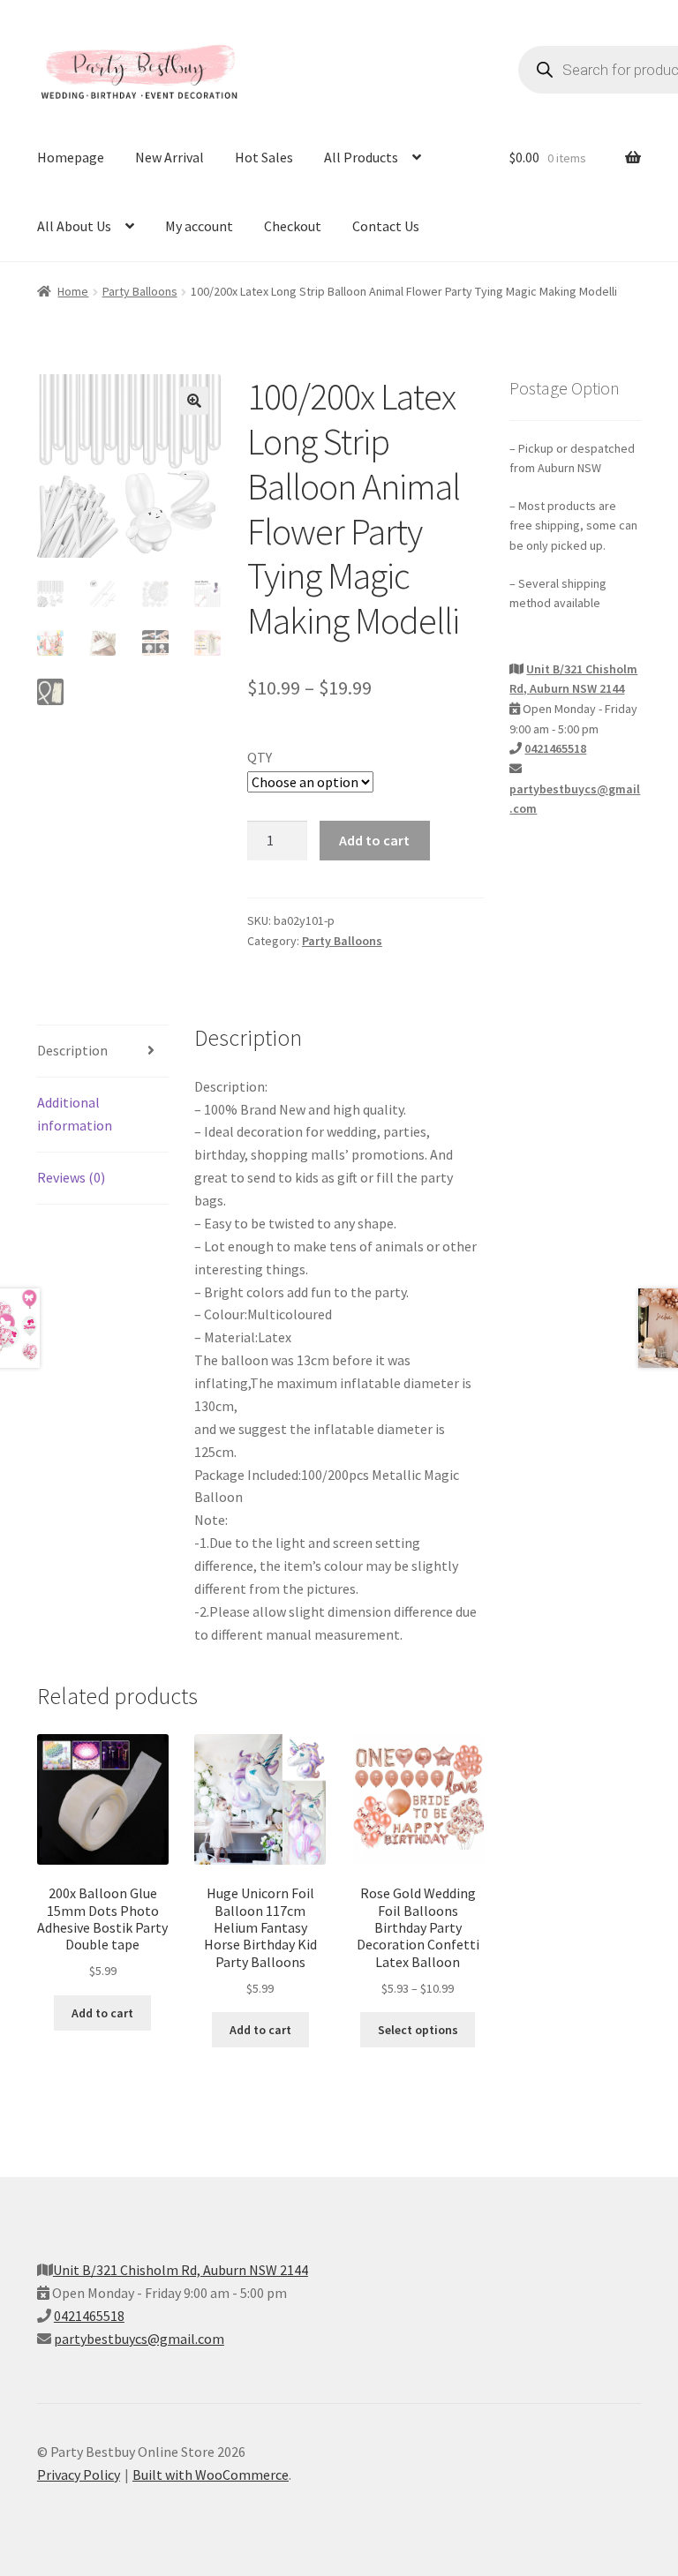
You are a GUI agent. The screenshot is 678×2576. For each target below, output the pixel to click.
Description (72, 1050)
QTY (260, 757)
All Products (361, 157)
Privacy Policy (79, 2475)
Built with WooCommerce (211, 2475)
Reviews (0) (71, 1177)
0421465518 (555, 748)
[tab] (103, 1051)
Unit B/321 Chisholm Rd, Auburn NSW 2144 (181, 2270)
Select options (418, 2030)
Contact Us (386, 226)
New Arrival (169, 157)
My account (199, 226)
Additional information (75, 1114)
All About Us (74, 226)
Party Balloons (140, 291)
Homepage (71, 157)
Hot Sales (264, 157)
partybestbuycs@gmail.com (139, 2339)
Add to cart (374, 840)
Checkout (293, 226)
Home (73, 291)
